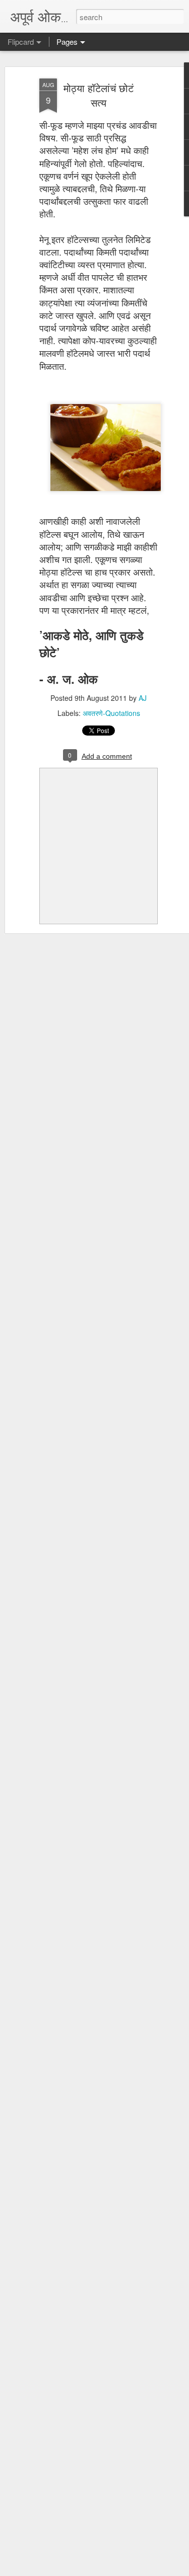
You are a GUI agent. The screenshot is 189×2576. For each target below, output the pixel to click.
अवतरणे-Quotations (111, 713)
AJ (143, 698)
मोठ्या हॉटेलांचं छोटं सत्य (99, 95)
